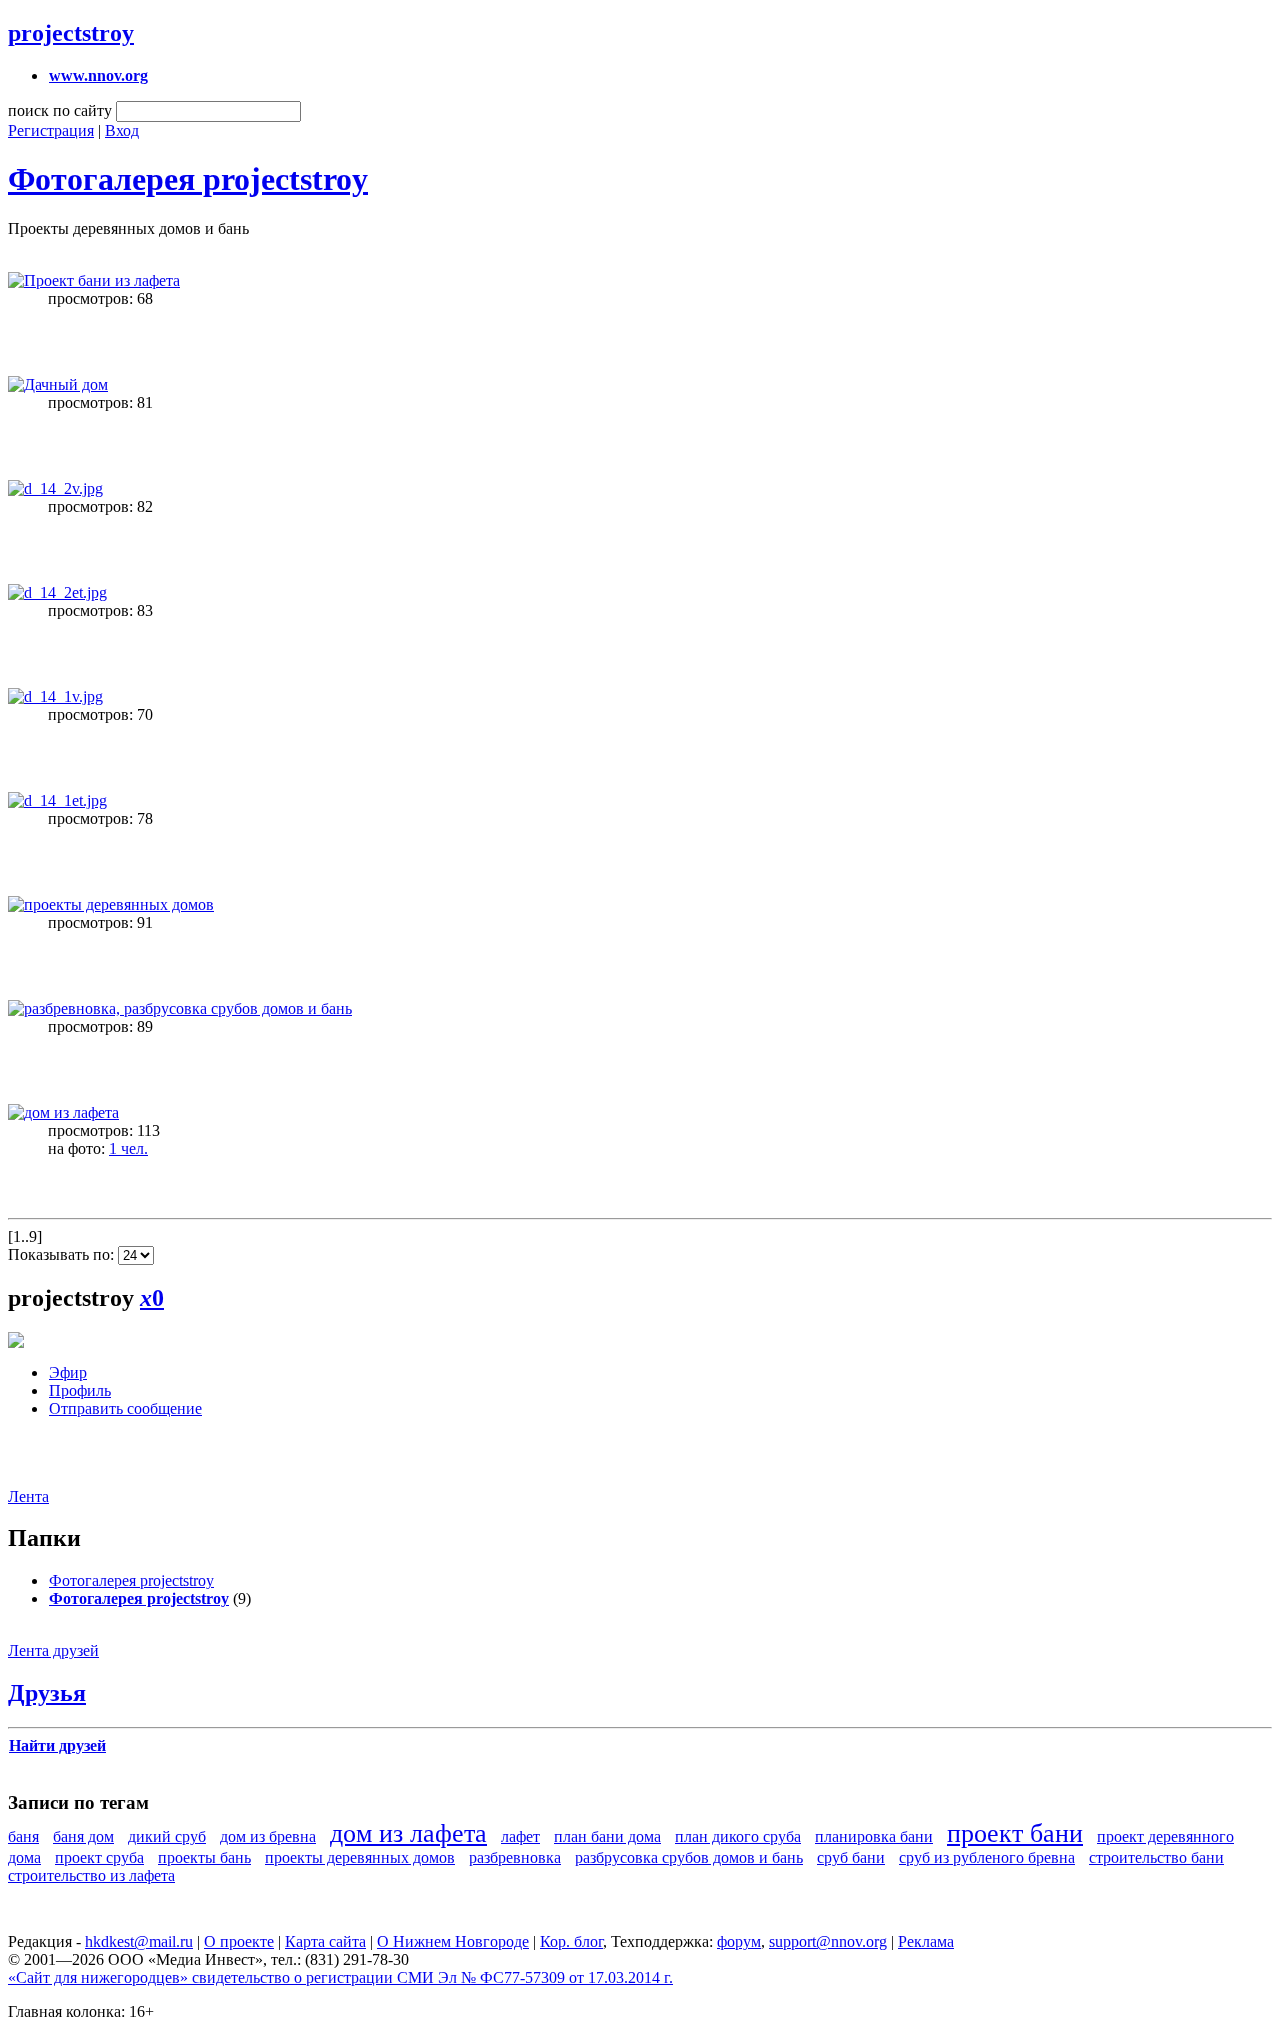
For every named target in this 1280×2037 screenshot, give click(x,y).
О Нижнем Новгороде (453, 1941)
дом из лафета (408, 1833)
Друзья (47, 1693)
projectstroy (71, 33)
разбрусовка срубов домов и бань (689, 1857)
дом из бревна (268, 1836)
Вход (122, 130)
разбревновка (515, 1857)
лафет (520, 1836)
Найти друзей (57, 1745)
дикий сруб (167, 1836)
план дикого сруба (738, 1836)
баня (23, 1836)
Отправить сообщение (125, 1408)
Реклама (926, 1941)
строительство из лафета (91, 1875)
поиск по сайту (60, 110)
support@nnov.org (828, 1941)
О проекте (239, 1941)
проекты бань (204, 1857)
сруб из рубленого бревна (987, 1857)
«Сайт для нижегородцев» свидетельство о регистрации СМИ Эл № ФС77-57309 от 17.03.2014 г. (340, 1977)
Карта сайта (325, 1941)
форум (739, 1941)
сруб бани (851, 1857)
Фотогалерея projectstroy (188, 179)
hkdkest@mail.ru (139, 1941)
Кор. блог (571, 1941)
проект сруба (99, 1857)
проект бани (1015, 1833)
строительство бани (1156, 1857)
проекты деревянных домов (360, 1857)
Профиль (80, 1390)
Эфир (68, 1372)
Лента (28, 1496)
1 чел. (128, 1148)
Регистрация (51, 130)
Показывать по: (63, 1254)
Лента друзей (53, 1650)
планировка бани (874, 1836)
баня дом (83, 1836)
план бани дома (607, 1836)
